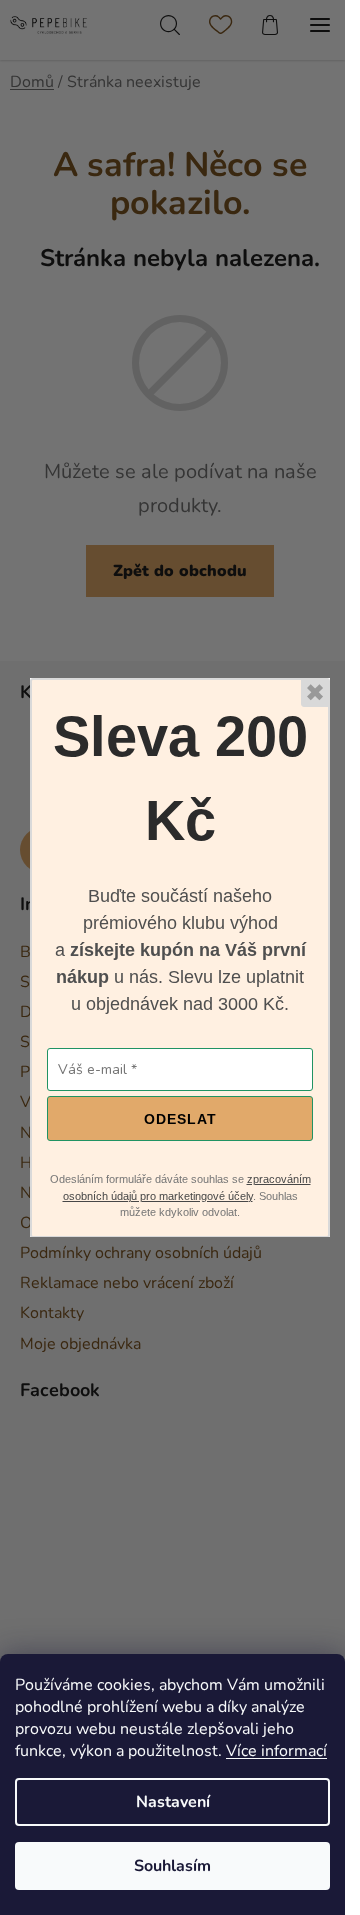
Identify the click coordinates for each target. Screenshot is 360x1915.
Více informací (276, 1751)
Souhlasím (172, 1866)
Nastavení (173, 1802)
